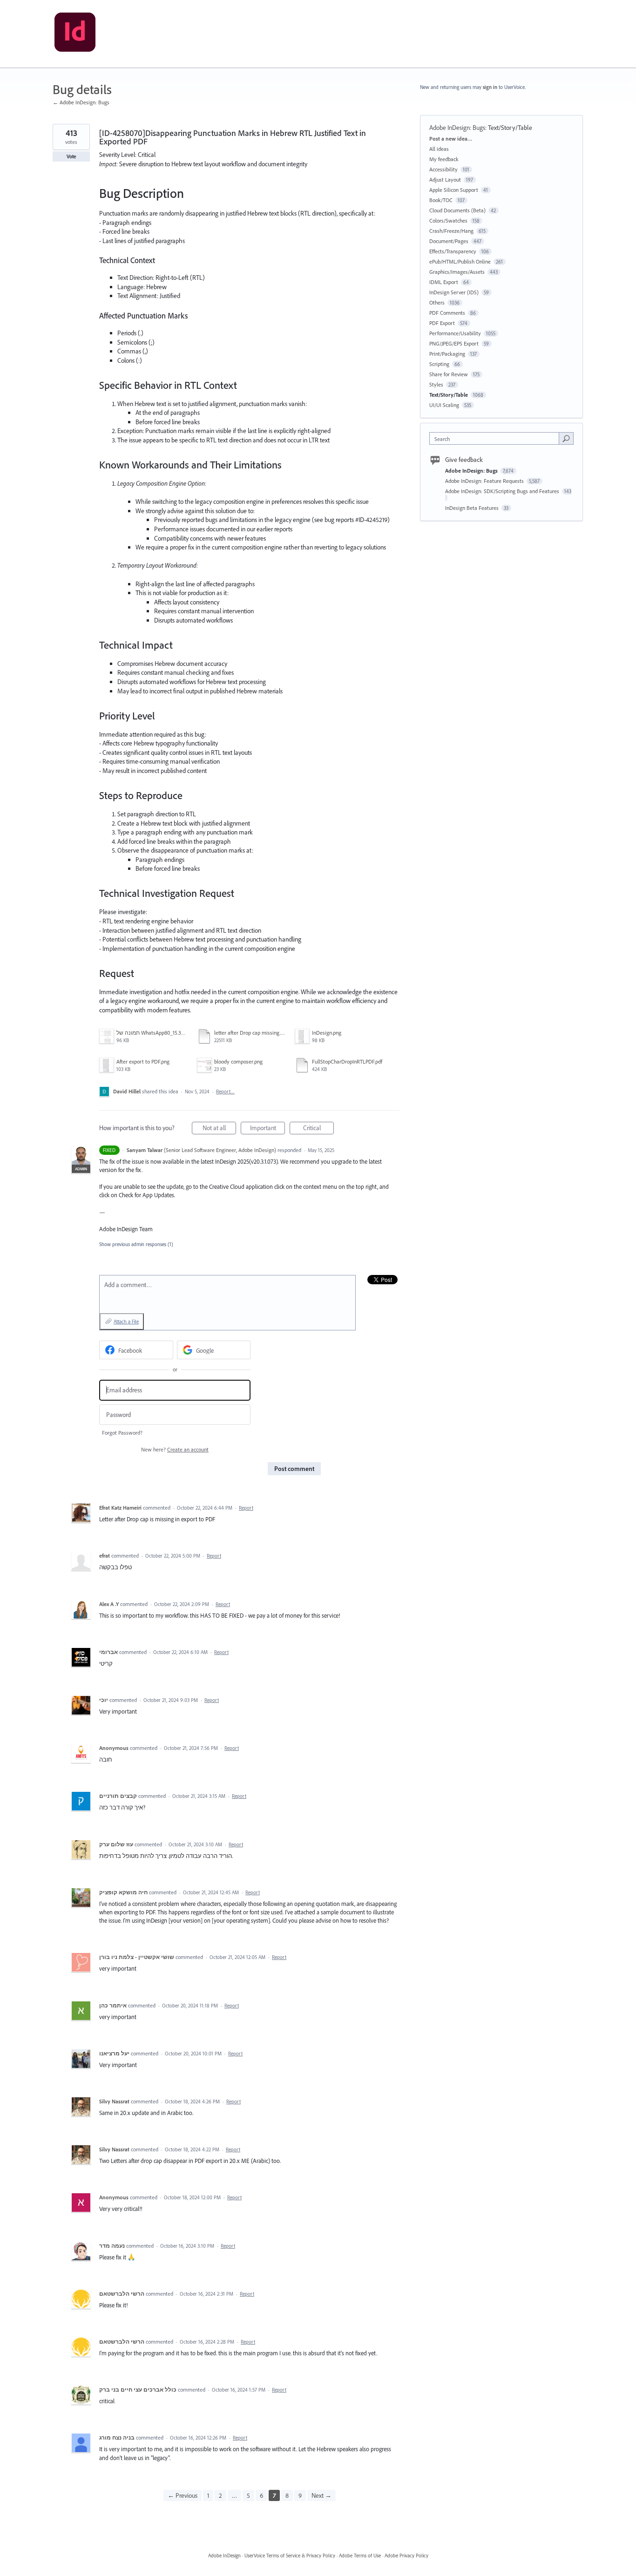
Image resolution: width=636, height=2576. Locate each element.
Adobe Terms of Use (360, 2556)
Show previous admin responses (136, 1244)
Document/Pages (449, 241)
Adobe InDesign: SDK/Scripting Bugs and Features (503, 491)
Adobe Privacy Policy (406, 2556)
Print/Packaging (447, 354)
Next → (321, 2495)
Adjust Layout (445, 180)
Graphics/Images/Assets (457, 272)
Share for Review (449, 374)
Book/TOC (441, 200)
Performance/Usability (455, 333)
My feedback (444, 159)
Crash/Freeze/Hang (451, 231)
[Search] (566, 438)
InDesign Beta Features (473, 508)
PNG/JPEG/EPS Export (454, 343)
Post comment (294, 1469)
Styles (436, 384)
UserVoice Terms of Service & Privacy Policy (290, 2556)
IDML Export (444, 282)
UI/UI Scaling (444, 405)
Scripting (439, 364)
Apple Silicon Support (454, 190)
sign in (490, 87)
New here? (175, 1449)
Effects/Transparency (453, 251)
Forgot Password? (122, 1433)
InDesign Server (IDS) (454, 292)
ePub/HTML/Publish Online (460, 261)
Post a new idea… (451, 139)
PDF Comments (447, 313)
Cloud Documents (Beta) (457, 210)
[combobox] (497, 438)
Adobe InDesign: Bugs (457, 128)
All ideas (439, 149)
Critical (318, 1129)
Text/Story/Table (510, 128)
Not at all (219, 1129)
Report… (225, 1091)
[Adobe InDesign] (75, 34)
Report (246, 1508)
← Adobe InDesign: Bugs (81, 102)
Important (267, 1129)
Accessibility (443, 169)
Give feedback (464, 460)
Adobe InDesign (224, 2556)
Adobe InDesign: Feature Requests (485, 481)
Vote (71, 156)
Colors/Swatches (448, 220)
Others (437, 302)
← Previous (183, 2495)
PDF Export (442, 323)
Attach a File (126, 1322)
